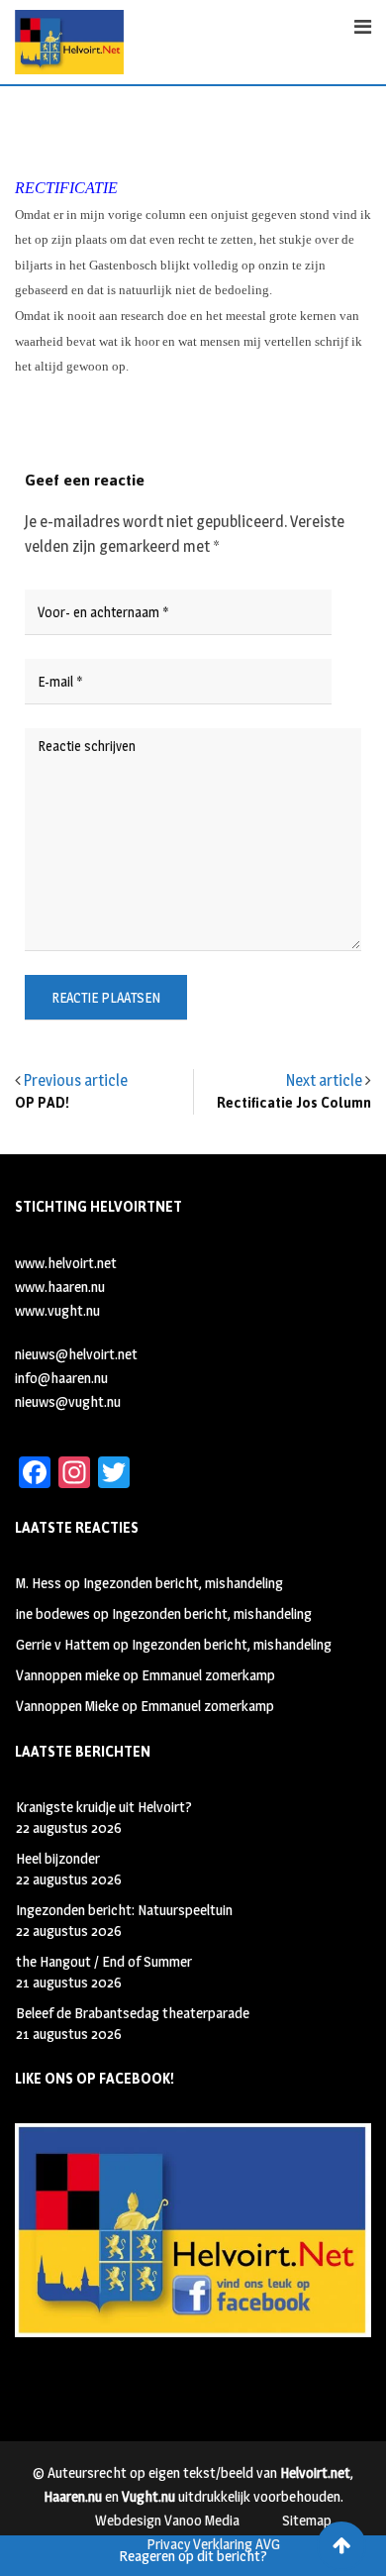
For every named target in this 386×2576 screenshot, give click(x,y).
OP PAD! (42, 1103)
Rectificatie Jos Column (294, 1103)
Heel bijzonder (58, 1858)
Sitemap (307, 2520)
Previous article (76, 1080)
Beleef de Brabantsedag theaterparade (133, 2013)
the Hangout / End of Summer (104, 1961)
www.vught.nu (57, 1310)
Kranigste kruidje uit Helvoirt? (104, 1807)
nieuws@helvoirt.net (76, 1354)
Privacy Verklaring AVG (213, 2544)
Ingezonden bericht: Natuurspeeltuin (124, 1910)
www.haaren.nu (60, 1287)
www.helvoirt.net (66, 1263)
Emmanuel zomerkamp (208, 1675)
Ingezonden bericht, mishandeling (183, 1583)
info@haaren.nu (61, 1378)
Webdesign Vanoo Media (167, 2520)
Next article (324, 1080)
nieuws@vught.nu (68, 1401)
